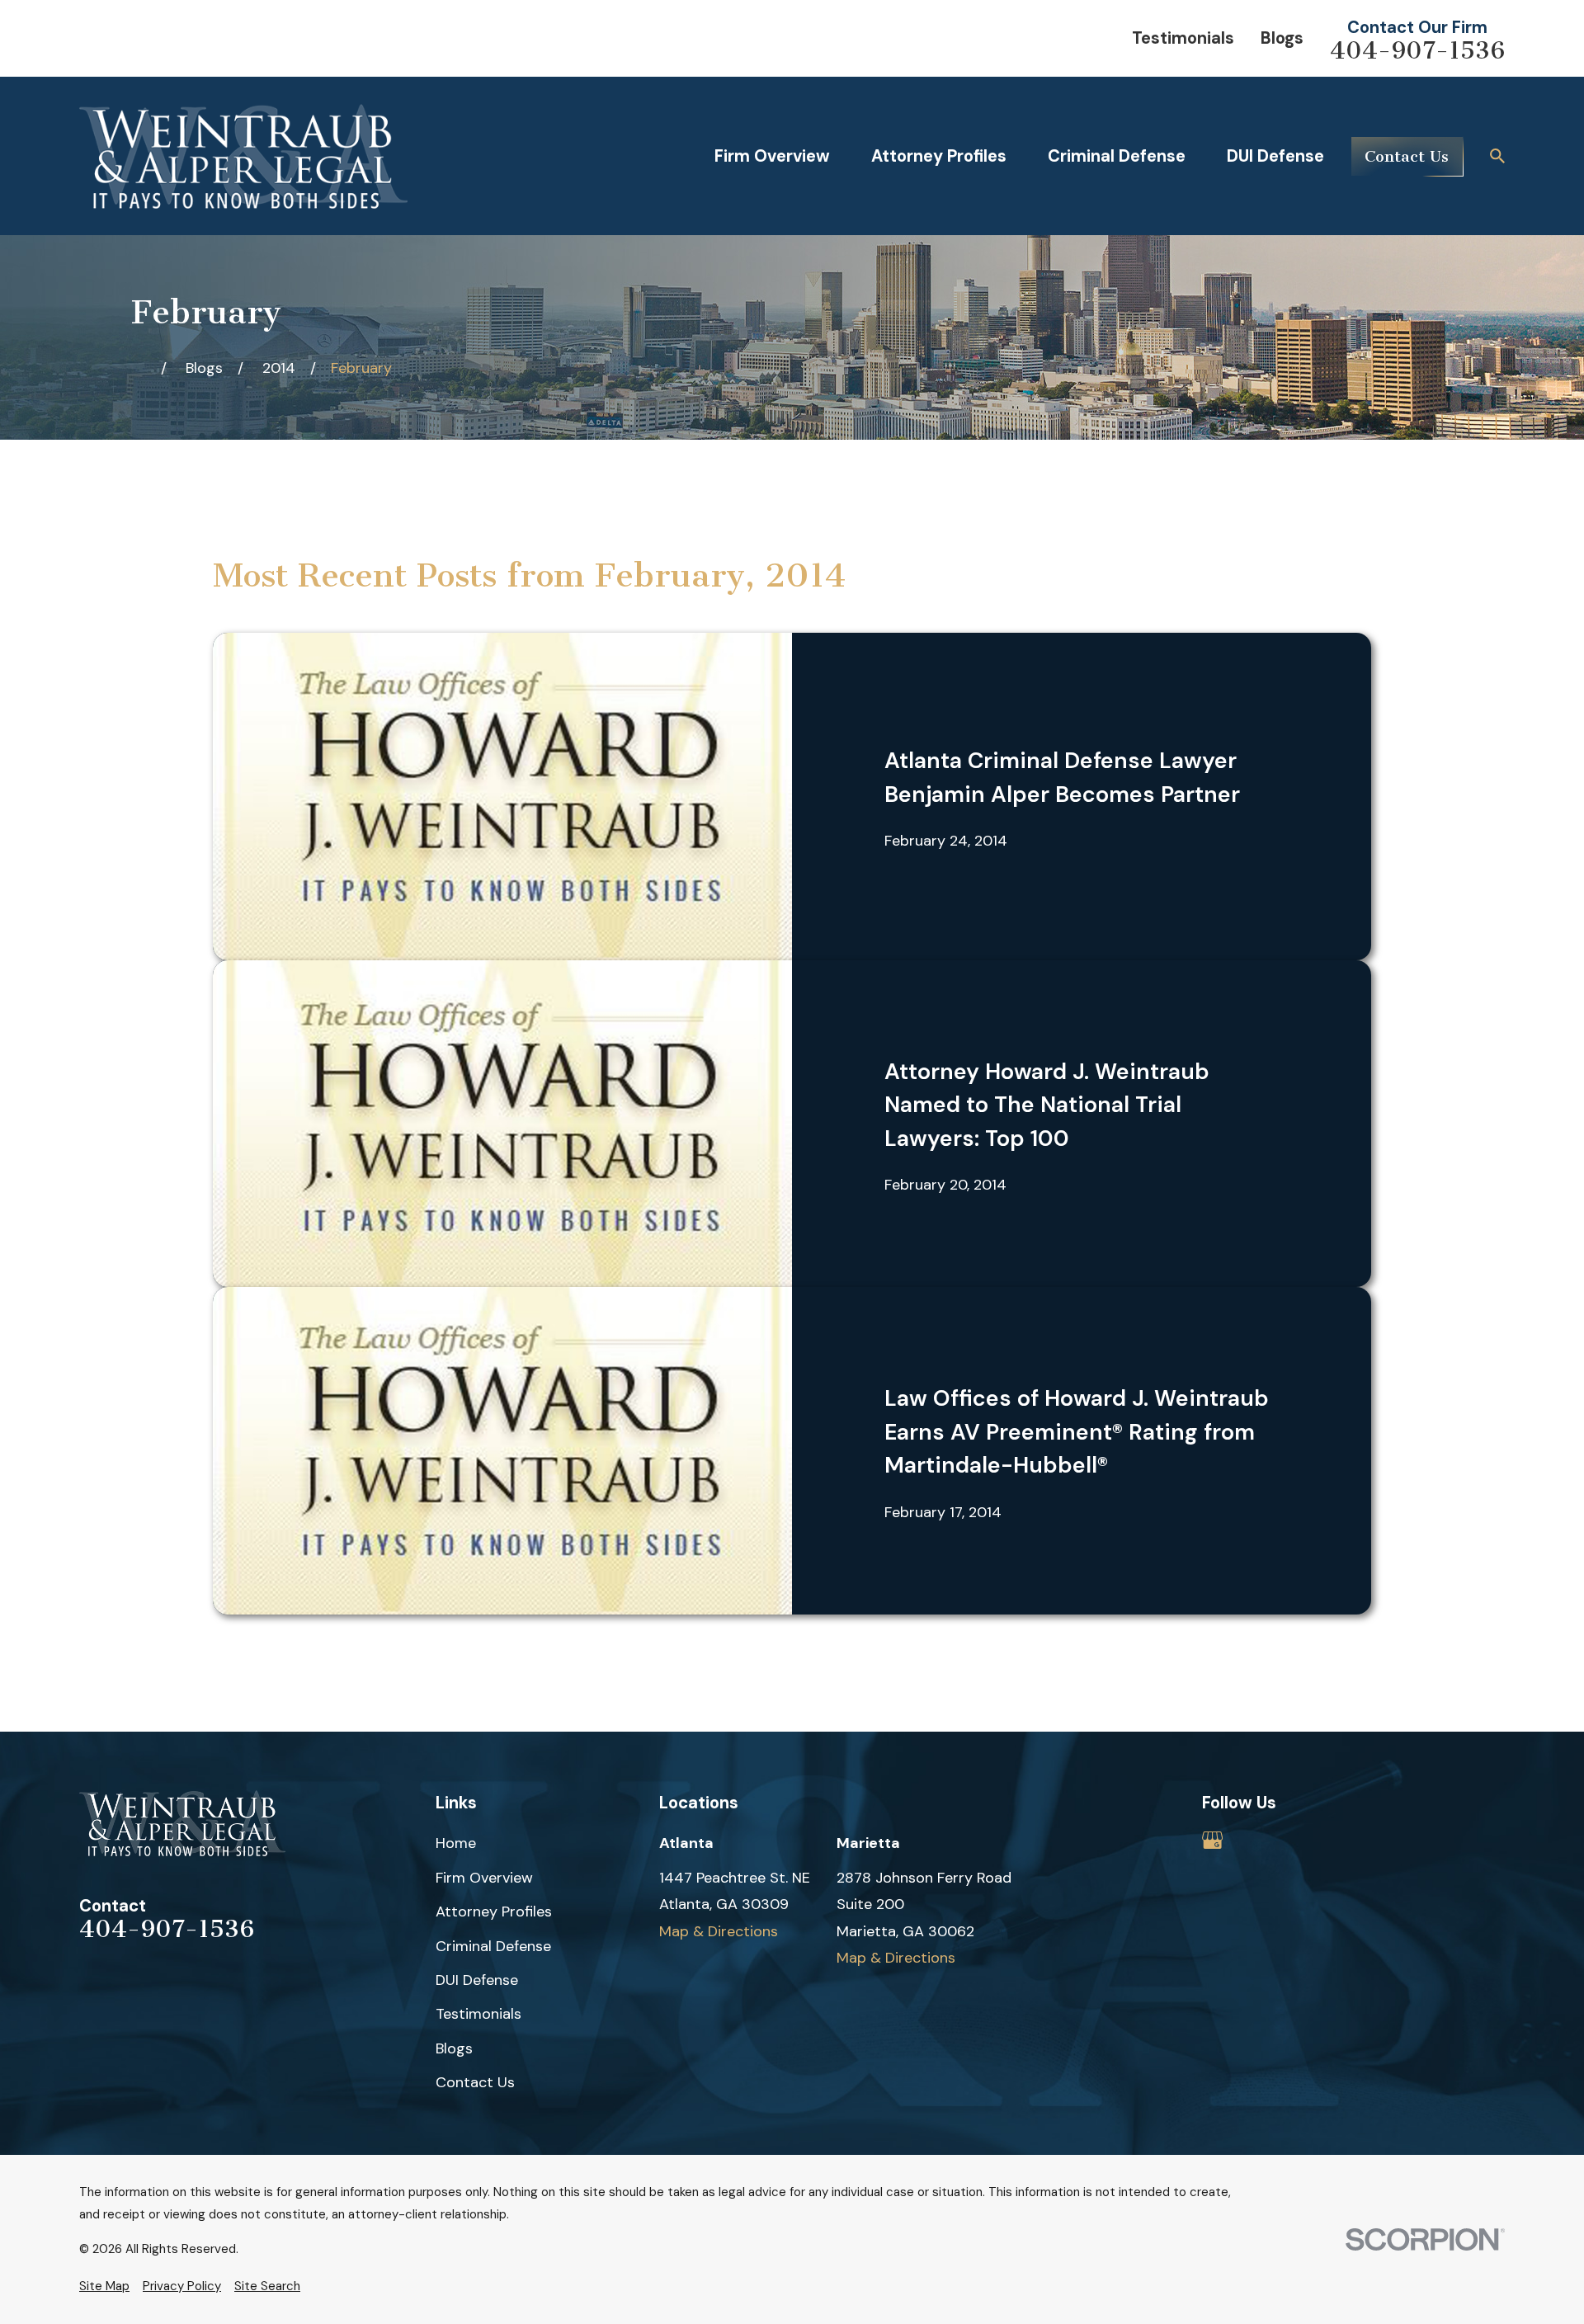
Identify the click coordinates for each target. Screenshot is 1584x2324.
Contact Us (1407, 156)
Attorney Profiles (494, 1912)
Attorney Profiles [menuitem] (939, 156)
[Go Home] (139, 368)
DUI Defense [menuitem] (1275, 156)
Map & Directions (719, 1931)
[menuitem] (104, 2286)
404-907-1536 (1417, 51)
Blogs (1282, 38)
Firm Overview (484, 1878)
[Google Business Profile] (1212, 1840)
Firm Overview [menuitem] (772, 156)
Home (456, 1843)
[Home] (243, 156)
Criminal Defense (493, 1946)
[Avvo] (1259, 1840)
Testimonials (1183, 38)
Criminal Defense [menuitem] (1117, 156)
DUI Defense (477, 1980)
